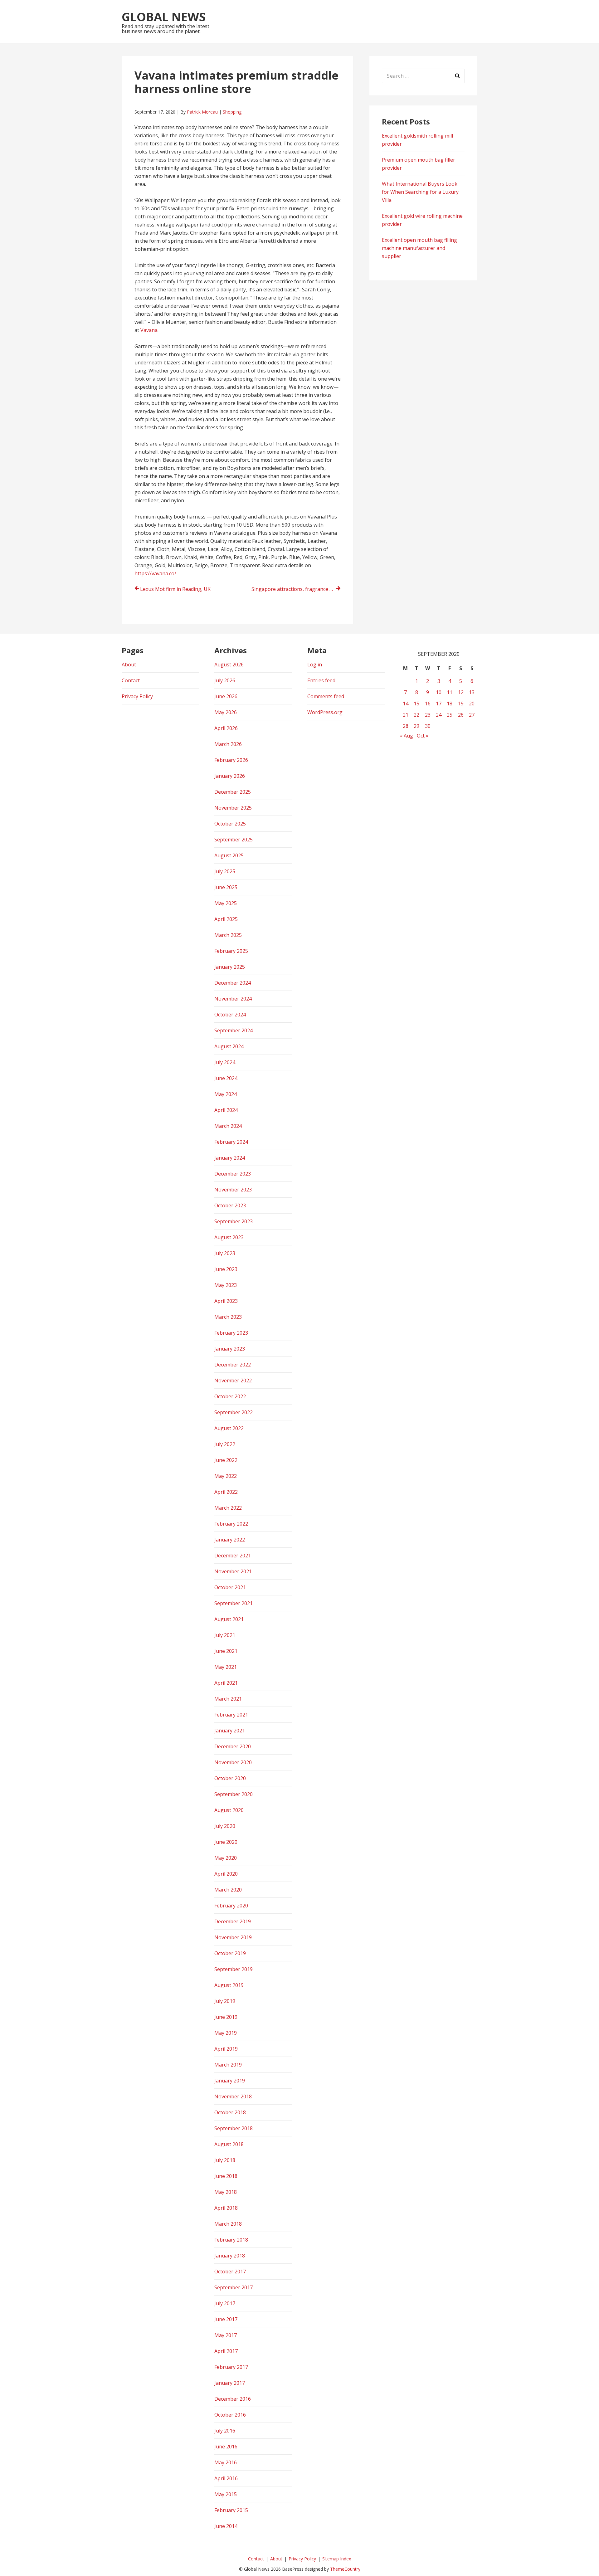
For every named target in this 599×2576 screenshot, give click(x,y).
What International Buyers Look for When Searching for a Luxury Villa (420, 192)
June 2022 (226, 1460)
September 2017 (234, 2287)
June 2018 (226, 2176)
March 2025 (228, 935)
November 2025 (233, 808)
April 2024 (226, 1110)
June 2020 (226, 1842)
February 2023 (231, 1333)
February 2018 (231, 2240)
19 (461, 704)
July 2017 (225, 2303)
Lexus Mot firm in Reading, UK (175, 589)
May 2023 (226, 1285)
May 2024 (226, 1094)
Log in (315, 665)
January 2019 (230, 2081)
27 (472, 715)
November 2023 (233, 1190)
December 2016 (233, 2399)
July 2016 (225, 2431)
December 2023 (233, 1174)
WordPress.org (325, 712)
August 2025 (229, 855)
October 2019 (230, 1953)
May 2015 (226, 2494)
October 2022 (230, 1396)
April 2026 (226, 728)
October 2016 (230, 2415)
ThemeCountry (345, 2569)
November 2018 (233, 2096)
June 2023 (226, 1269)
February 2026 (231, 760)
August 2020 (229, 1810)
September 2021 (234, 1603)
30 (428, 726)
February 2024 (231, 1142)
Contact (131, 680)
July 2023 (225, 1253)
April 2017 (226, 2351)
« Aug (407, 736)
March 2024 (228, 1126)
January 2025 (230, 967)
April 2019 (226, 2049)
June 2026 (226, 696)
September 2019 (234, 1969)
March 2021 (228, 1699)
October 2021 (230, 1587)
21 (406, 715)
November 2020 (233, 1762)
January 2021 (230, 1731)
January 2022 (230, 1540)
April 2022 (226, 1492)
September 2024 (234, 1030)
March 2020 (228, 1890)
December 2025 (233, 792)
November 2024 (233, 999)
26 (461, 715)
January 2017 (230, 2383)
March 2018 (228, 2224)
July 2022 (225, 1444)
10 (439, 692)
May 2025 (226, 903)
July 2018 (225, 2160)
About (129, 665)
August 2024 (229, 1046)
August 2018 (229, 2144)
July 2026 (225, 680)
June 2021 (226, 1651)
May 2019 (226, 2033)
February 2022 (231, 1524)
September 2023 (234, 1221)
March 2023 (228, 1317)
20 (472, 704)
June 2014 (226, 2526)
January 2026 (230, 776)
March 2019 (228, 2065)
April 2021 (226, 1683)
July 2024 (225, 1062)
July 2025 (225, 871)
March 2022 (228, 1508)
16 (428, 704)
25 (450, 715)
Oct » (423, 736)
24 (439, 715)
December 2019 (233, 1921)
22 (416, 715)
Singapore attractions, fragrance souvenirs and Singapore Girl (296, 589)
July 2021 (225, 1635)
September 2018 (234, 2128)
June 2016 (226, 2447)
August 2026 (229, 665)
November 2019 (233, 1937)
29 (416, 726)
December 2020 (233, 1746)
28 (406, 726)
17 (439, 704)
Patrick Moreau (202, 112)
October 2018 (230, 2112)
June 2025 (226, 887)
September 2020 (234, 1794)
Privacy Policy (137, 696)
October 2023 (230, 1205)
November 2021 (233, 1571)
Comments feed (326, 696)
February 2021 (231, 1715)
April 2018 (226, 2208)
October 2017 (230, 2272)
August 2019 (229, 1985)
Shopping (232, 112)
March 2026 (228, 744)
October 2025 (230, 824)
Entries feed (321, 680)
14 (406, 704)
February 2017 (231, 2367)
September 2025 (234, 840)
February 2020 (231, 1906)
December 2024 (233, 983)
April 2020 (226, 1874)
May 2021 (226, 1667)
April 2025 (226, 919)
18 (450, 704)
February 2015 (231, 2510)
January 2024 (230, 1158)
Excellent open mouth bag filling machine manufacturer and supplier (419, 248)
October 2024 (230, 1015)
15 (416, 704)
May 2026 (226, 712)
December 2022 (233, 1365)
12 (461, 692)
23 (428, 715)
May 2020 (226, 1858)
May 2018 (226, 2192)
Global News (164, 17)
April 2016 (226, 2478)
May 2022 (226, 1476)
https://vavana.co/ (155, 573)
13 (472, 692)
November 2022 (233, 1381)
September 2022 (234, 1412)
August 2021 (229, 1619)
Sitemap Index (337, 2559)
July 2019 (225, 2001)
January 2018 (230, 2256)
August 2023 (229, 1237)
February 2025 (231, 951)
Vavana (149, 330)
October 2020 (230, 1778)
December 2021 (233, 1556)
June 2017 (226, 2319)
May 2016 (226, 2462)
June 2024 (226, 1078)
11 (450, 692)
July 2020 (225, 1826)
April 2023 (226, 1301)
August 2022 (229, 1428)
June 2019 (226, 2017)
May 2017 (226, 2335)
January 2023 (230, 1349)
